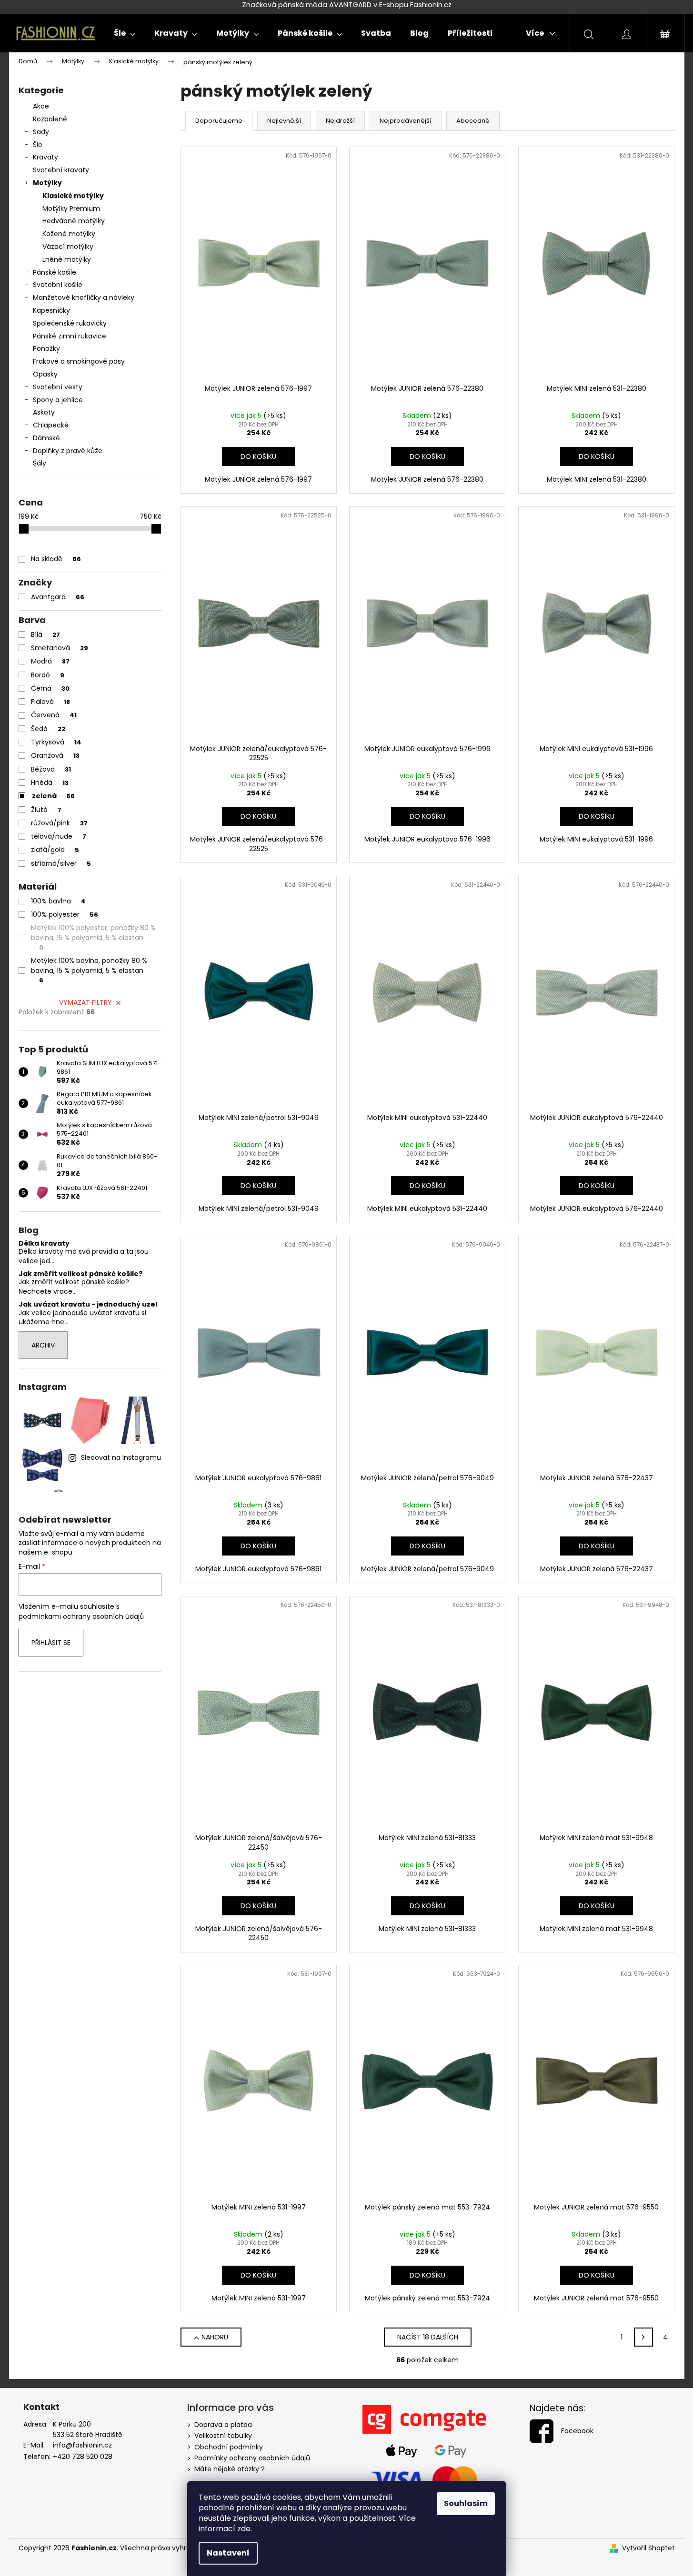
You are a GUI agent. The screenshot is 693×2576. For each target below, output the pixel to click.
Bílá (45, 634)
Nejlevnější (284, 121)
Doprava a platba (223, 2425)
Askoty (44, 412)
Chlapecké (51, 425)
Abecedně (473, 121)
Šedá (48, 729)
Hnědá (50, 783)
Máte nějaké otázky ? (230, 2469)
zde (244, 2529)
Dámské (46, 438)
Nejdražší (340, 121)
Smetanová (60, 648)
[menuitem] (125, 33)
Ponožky (46, 348)
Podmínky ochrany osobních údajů (252, 2458)
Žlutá (46, 810)
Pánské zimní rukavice (70, 336)
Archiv (43, 1345)
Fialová (50, 702)
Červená (54, 715)
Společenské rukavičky (70, 323)
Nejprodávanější (406, 121)
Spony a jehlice (58, 400)
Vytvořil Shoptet (648, 2548)
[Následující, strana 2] (643, 2337)
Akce (41, 106)
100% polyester (65, 914)
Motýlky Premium (71, 208)
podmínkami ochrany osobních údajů (81, 1616)
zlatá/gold (55, 850)
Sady (41, 132)
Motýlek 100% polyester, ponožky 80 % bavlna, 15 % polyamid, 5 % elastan (93, 937)
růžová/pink (59, 823)
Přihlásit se (51, 1643)
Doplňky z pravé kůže (68, 451)
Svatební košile (58, 285)
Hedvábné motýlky (74, 221)
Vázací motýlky (68, 247)
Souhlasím (466, 2503)
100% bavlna (58, 901)
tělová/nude (59, 836)
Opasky (45, 374)
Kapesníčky (51, 310)
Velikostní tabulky (223, 2436)
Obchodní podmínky (229, 2447)
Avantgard (58, 597)
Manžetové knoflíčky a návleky (84, 297)
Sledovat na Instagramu (121, 1457)
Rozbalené (50, 119)
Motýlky (47, 183)
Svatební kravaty (61, 170)
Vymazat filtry (85, 1002)
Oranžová (55, 755)
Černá (50, 688)
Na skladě (56, 559)
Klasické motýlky (73, 196)
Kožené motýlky (69, 234)
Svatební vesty (58, 387)
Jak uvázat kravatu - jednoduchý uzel (88, 1304)
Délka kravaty (44, 1243)
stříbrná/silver (61, 863)
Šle (38, 145)
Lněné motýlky (67, 259)
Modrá (50, 661)
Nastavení (228, 2553)
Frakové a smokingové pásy (79, 361)
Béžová (51, 769)
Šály (40, 463)
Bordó (48, 675)
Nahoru (215, 2337)
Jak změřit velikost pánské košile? (80, 1274)
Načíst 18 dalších (428, 2337)
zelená (53, 796)
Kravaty (45, 157)
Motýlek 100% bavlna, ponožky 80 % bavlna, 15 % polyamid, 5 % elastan (89, 970)
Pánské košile (55, 272)
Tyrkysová (56, 742)
